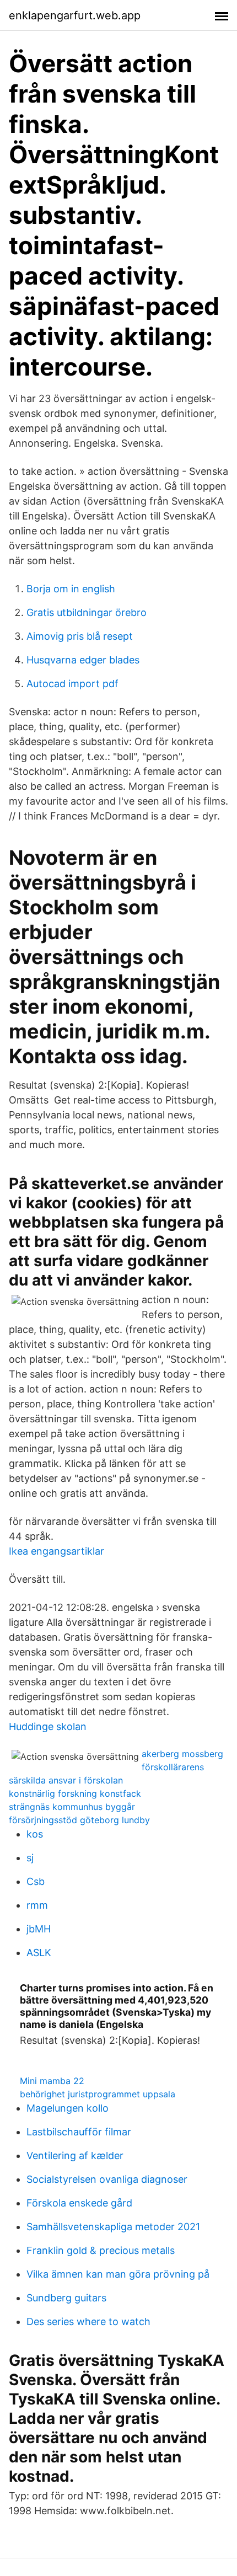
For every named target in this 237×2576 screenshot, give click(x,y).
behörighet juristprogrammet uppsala (98, 2094)
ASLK (39, 1953)
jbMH (39, 1929)
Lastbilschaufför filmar (79, 2132)
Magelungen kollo (68, 2108)
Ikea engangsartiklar (56, 1551)
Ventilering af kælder (75, 2155)
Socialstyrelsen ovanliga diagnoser (107, 2179)
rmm (37, 1905)
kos (35, 1834)
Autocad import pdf (72, 684)
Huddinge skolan (48, 1726)
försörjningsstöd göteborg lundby (79, 1820)
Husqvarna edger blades (83, 660)
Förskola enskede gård (79, 2203)
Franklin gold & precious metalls (101, 2250)
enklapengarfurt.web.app (75, 15)
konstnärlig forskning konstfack (75, 1793)
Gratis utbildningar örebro (87, 612)
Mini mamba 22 (52, 2081)
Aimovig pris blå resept (80, 636)
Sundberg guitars (66, 2298)
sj (30, 1858)
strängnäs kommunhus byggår (72, 1807)
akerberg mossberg (182, 1754)
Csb (36, 1881)
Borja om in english (71, 589)
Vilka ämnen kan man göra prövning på (118, 2274)
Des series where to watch (88, 2321)
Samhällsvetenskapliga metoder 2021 (113, 2227)
